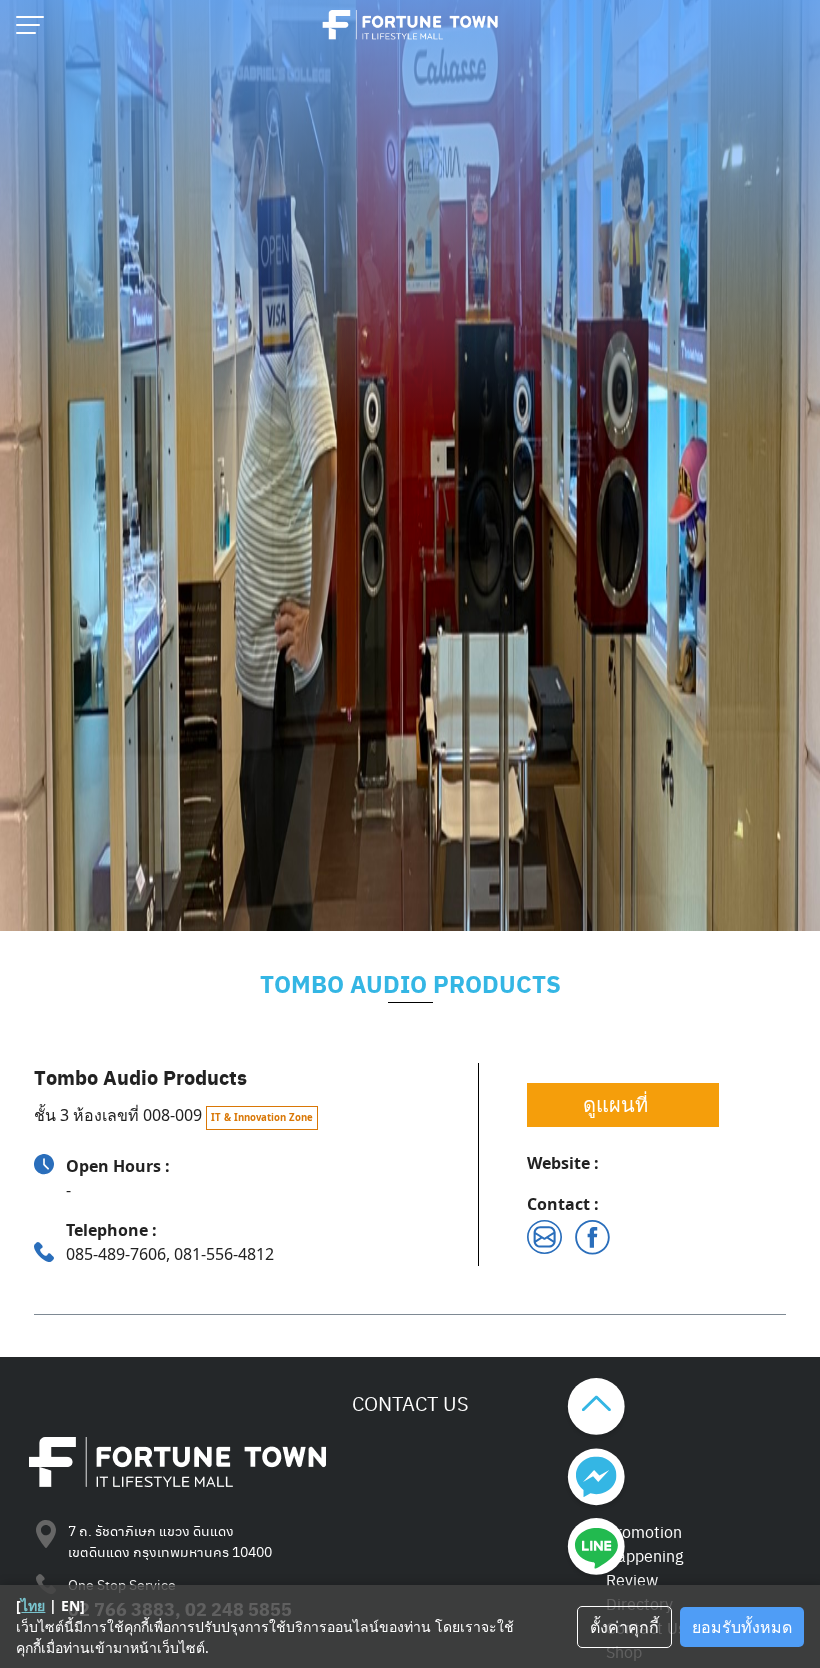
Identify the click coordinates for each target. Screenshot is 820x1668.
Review (632, 1579)
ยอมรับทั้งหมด (742, 1627)
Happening (644, 1555)
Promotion (644, 1531)
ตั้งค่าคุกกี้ (624, 1627)
